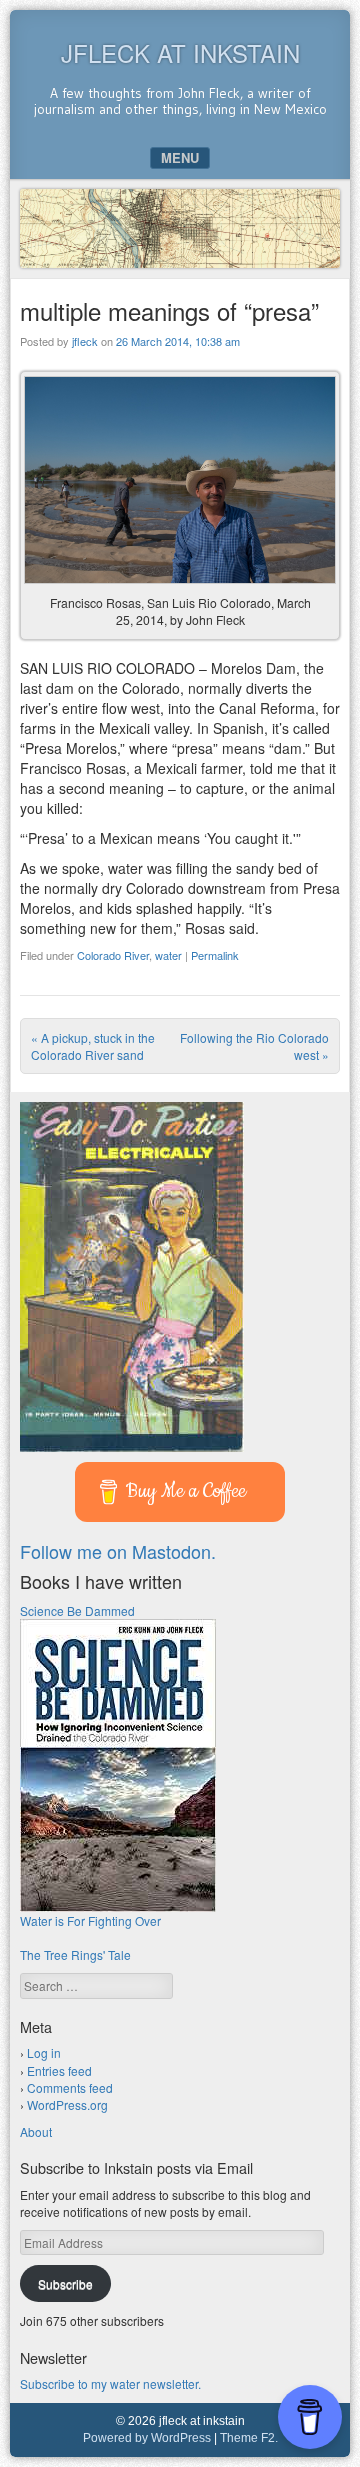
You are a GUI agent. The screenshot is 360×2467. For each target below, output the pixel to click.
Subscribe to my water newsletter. (110, 2383)
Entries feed (59, 2070)
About (36, 2131)
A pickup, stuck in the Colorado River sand (93, 1046)
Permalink (215, 955)
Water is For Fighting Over (90, 1920)
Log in (44, 2052)
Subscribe (65, 2283)
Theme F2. (249, 2438)
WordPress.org (67, 2104)
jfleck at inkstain (180, 52)
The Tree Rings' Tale (75, 1954)
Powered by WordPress (147, 2438)
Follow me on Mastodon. (118, 1551)
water (168, 955)
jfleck (85, 341)
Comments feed (70, 2087)
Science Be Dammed (77, 1610)
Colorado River (113, 955)
